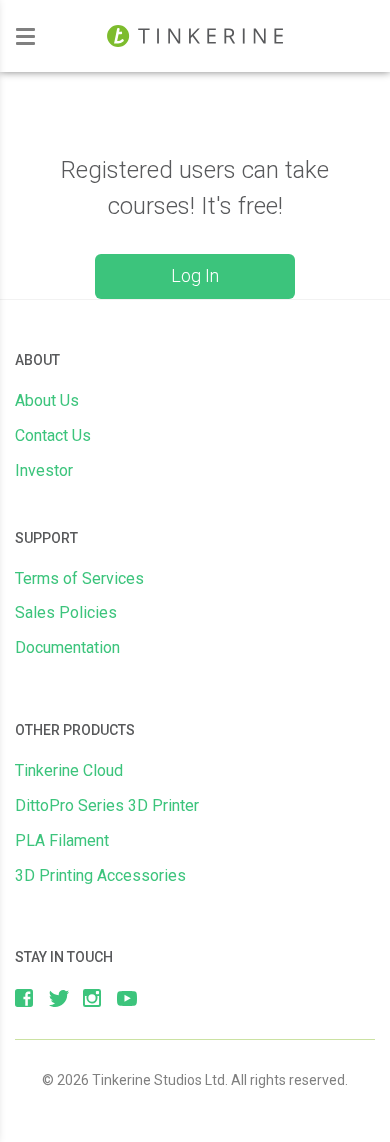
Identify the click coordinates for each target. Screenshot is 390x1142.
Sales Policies (66, 612)
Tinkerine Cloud (69, 770)
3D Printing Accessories (100, 875)
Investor (44, 470)
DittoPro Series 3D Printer (107, 805)
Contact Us (53, 435)
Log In (195, 275)
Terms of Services (79, 578)
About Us (47, 400)
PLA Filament (62, 840)
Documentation (67, 647)
